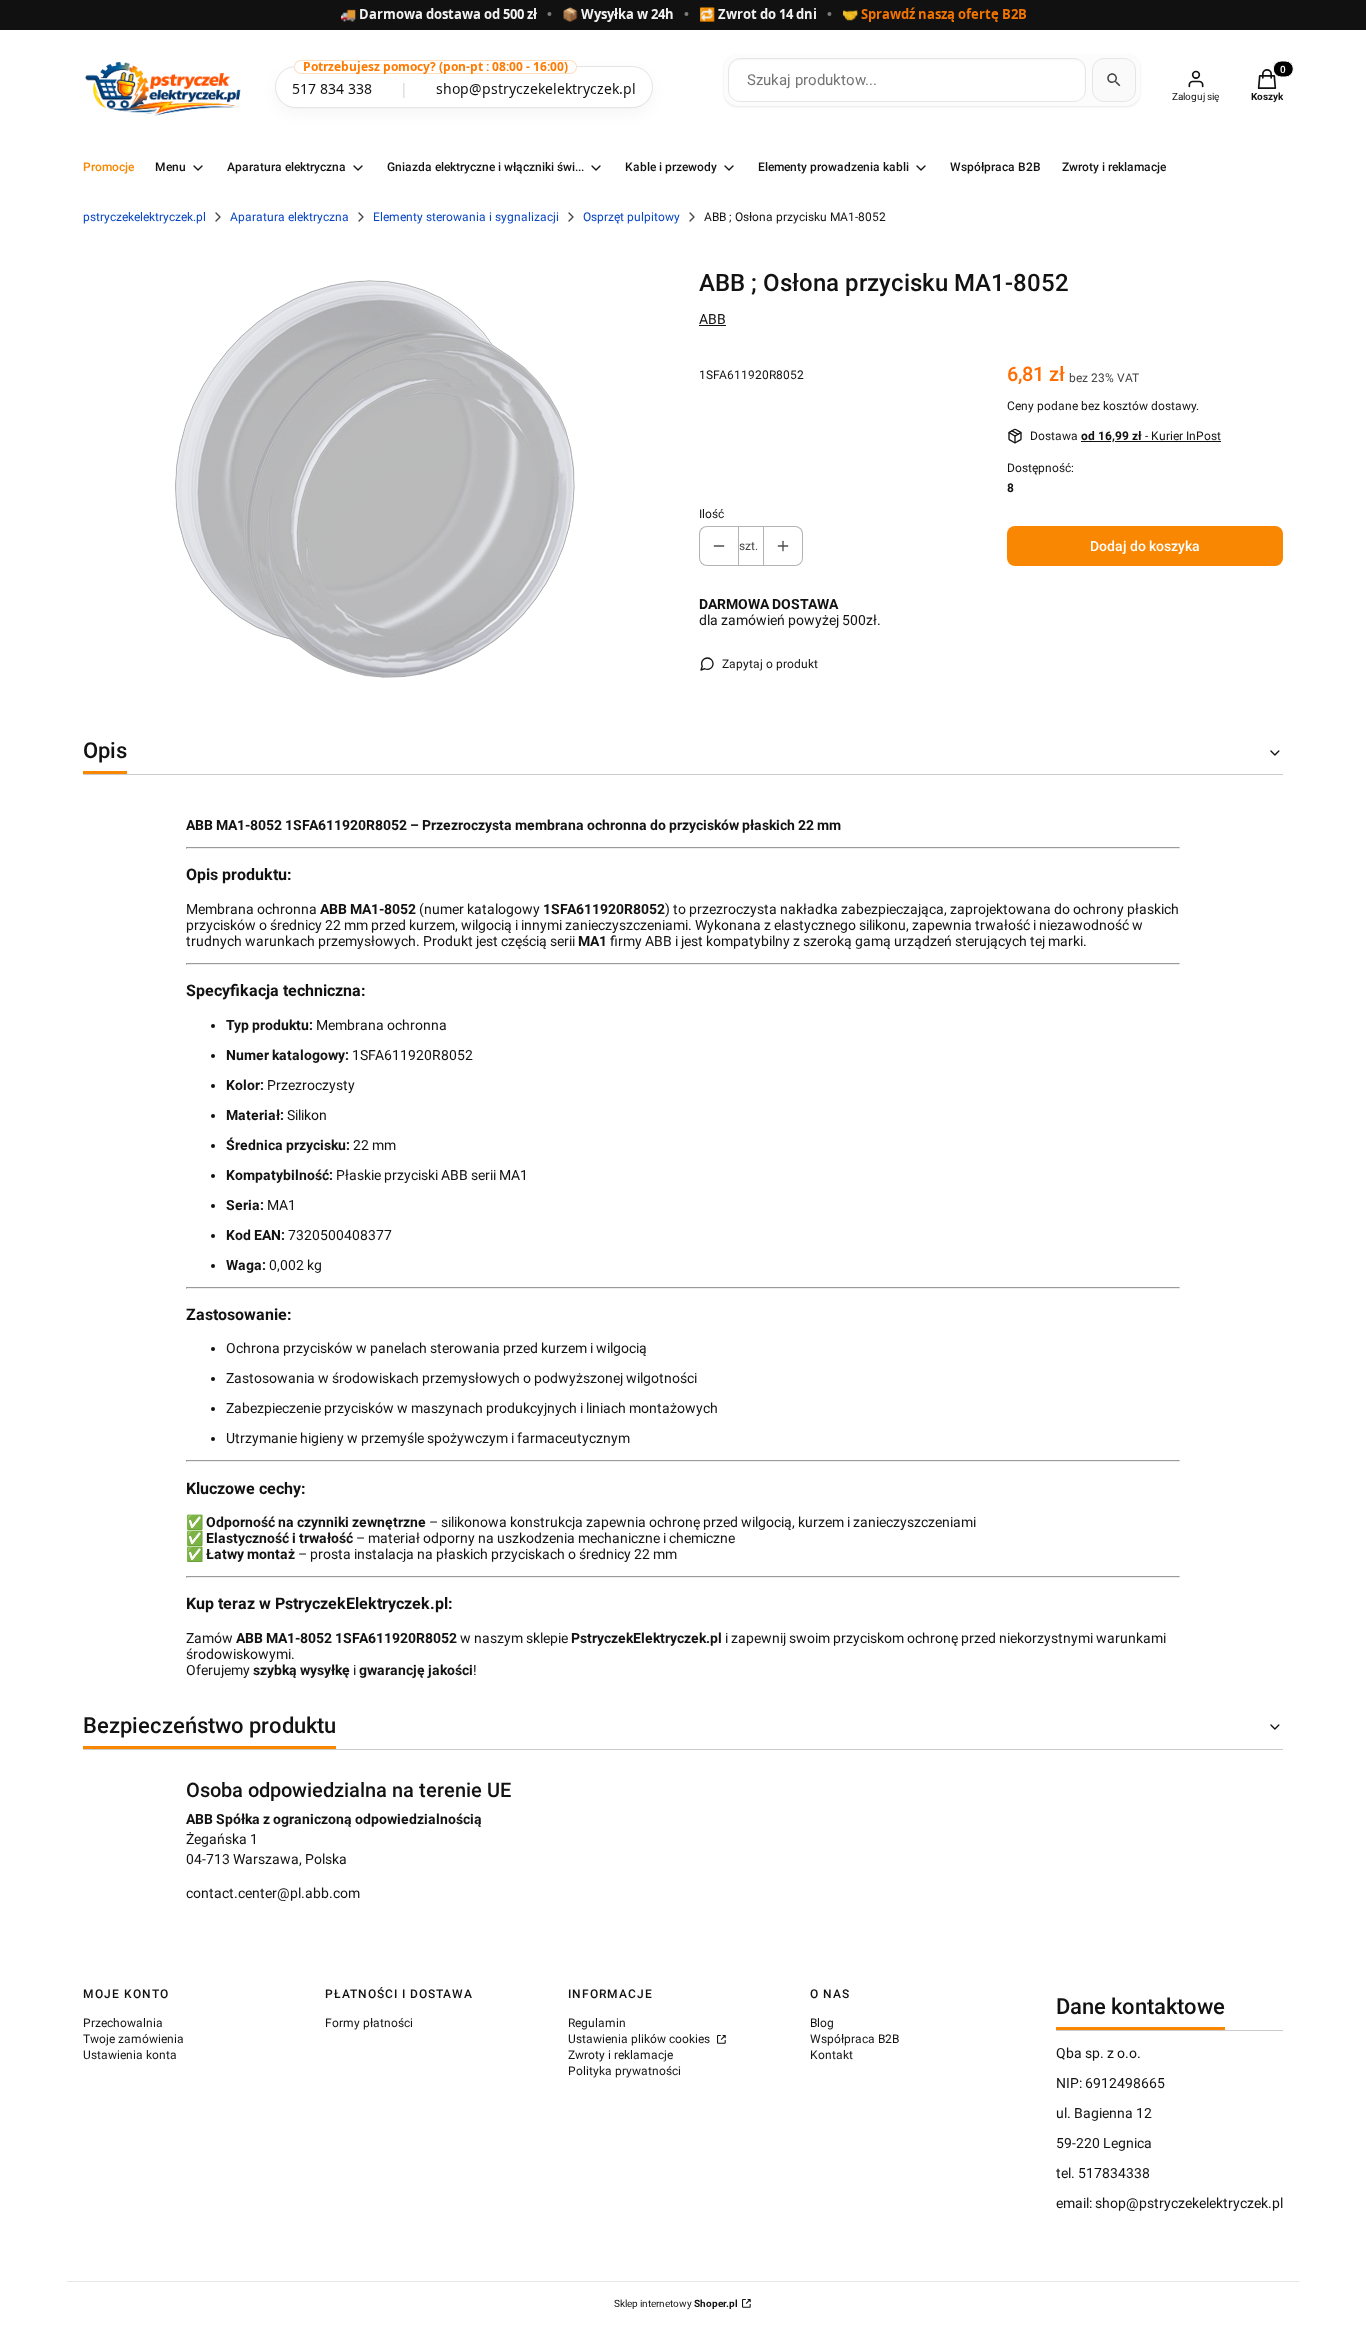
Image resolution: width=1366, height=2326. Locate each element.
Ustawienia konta (130, 2055)
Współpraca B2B (854, 2039)
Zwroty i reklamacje (620, 2055)
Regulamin (597, 2023)
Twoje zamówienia (133, 2039)
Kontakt (831, 2055)
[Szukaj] (1114, 80)
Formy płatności (369, 2023)
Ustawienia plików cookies (640, 2039)
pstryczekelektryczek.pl (144, 217)
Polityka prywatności (624, 2071)
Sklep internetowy (676, 2303)
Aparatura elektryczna (289, 217)
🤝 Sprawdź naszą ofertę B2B (934, 15)
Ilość (711, 514)
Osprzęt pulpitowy (631, 217)
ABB (712, 319)
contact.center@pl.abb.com (273, 1893)
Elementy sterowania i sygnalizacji (466, 217)
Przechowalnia (123, 2023)
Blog (822, 2023)
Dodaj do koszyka (1145, 546)
